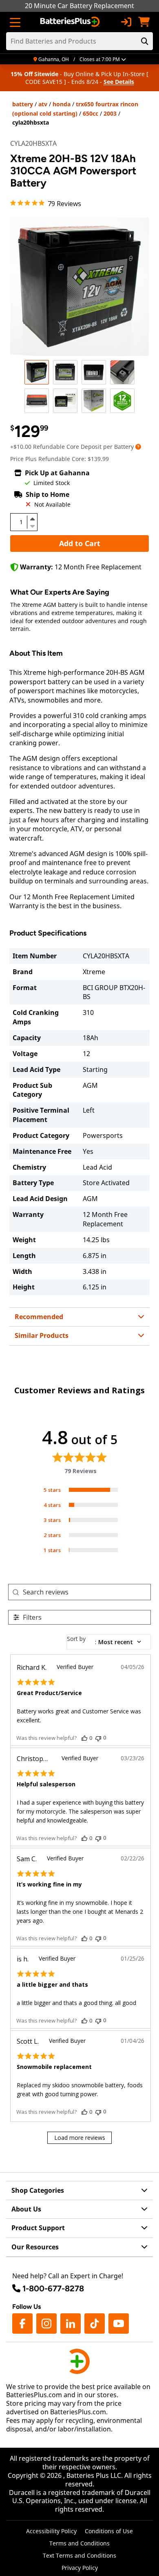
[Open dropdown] (138, 447)
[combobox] (109, 1642)
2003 (110, 113)
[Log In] (126, 22)
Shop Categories (38, 2190)
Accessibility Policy (51, 2531)
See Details (119, 82)
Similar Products (42, 1335)
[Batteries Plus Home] (71, 22)
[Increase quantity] (32, 519)
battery (23, 104)
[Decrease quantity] (32, 525)
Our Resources (35, 2247)
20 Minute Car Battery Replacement (79, 6)
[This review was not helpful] (98, 1738)
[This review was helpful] (84, 1738)
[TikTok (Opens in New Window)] (95, 2323)
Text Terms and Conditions (79, 2555)
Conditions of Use (109, 2531)
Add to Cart (80, 543)
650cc (91, 113)
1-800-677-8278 (53, 2288)
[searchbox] (86, 1592)
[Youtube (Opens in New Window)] (119, 2323)
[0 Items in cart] (144, 22)
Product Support (38, 2228)
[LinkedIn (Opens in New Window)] (71, 2323)
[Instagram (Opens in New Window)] (46, 2323)
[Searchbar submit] (145, 41)
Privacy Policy (80, 2568)
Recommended (39, 1317)
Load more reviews (80, 2138)
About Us (26, 2209)
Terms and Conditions (79, 2543)
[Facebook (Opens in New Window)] (22, 2323)
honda (62, 104)
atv (43, 104)
